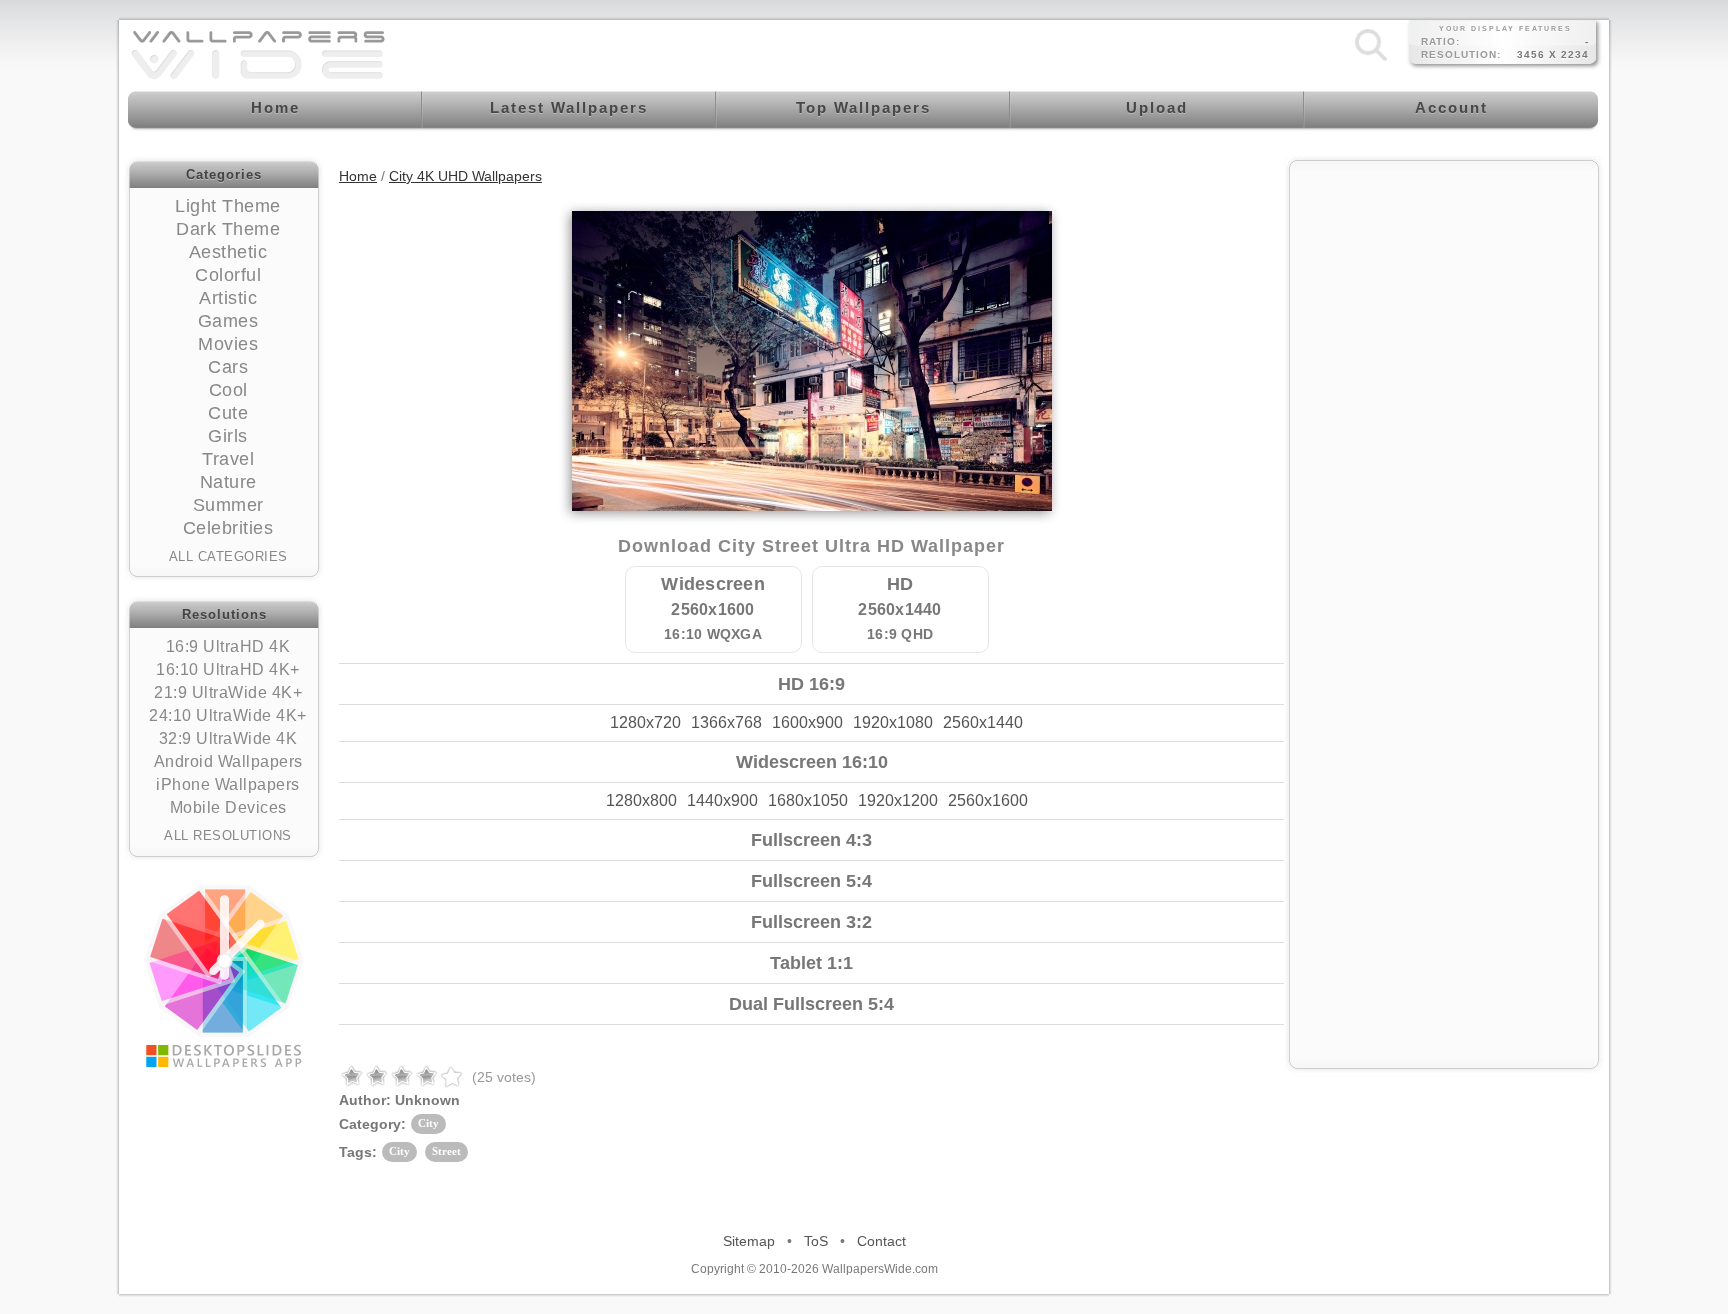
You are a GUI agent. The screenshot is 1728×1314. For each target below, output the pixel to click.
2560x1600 (988, 800)
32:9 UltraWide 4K (228, 738)
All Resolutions (228, 835)
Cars (228, 367)
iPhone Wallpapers (228, 784)
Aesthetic (228, 252)
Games (228, 321)
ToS (816, 1241)
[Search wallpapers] (1371, 60)
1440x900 (722, 800)
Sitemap (749, 1241)
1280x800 (641, 800)
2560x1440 (983, 722)
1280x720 (645, 722)
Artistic (228, 298)
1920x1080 (893, 722)
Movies (228, 344)
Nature (228, 482)
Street (446, 1151)
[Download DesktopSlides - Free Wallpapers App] (224, 976)
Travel (228, 459)
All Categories (228, 556)
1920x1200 (898, 800)
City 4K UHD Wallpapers (465, 176)
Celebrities (228, 528)
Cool (228, 390)
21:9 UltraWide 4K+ (228, 692)
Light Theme (228, 206)
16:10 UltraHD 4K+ (228, 669)
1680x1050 (808, 800)
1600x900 (807, 722)
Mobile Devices (228, 807)
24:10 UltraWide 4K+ (228, 715)
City (428, 1123)
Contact (881, 1241)
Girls (228, 436)
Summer (228, 505)
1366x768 (726, 722)
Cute (228, 413)
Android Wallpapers (228, 761)
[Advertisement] (1444, 297)
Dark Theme (228, 229)
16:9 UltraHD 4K (228, 646)
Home (358, 176)
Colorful (228, 275)
